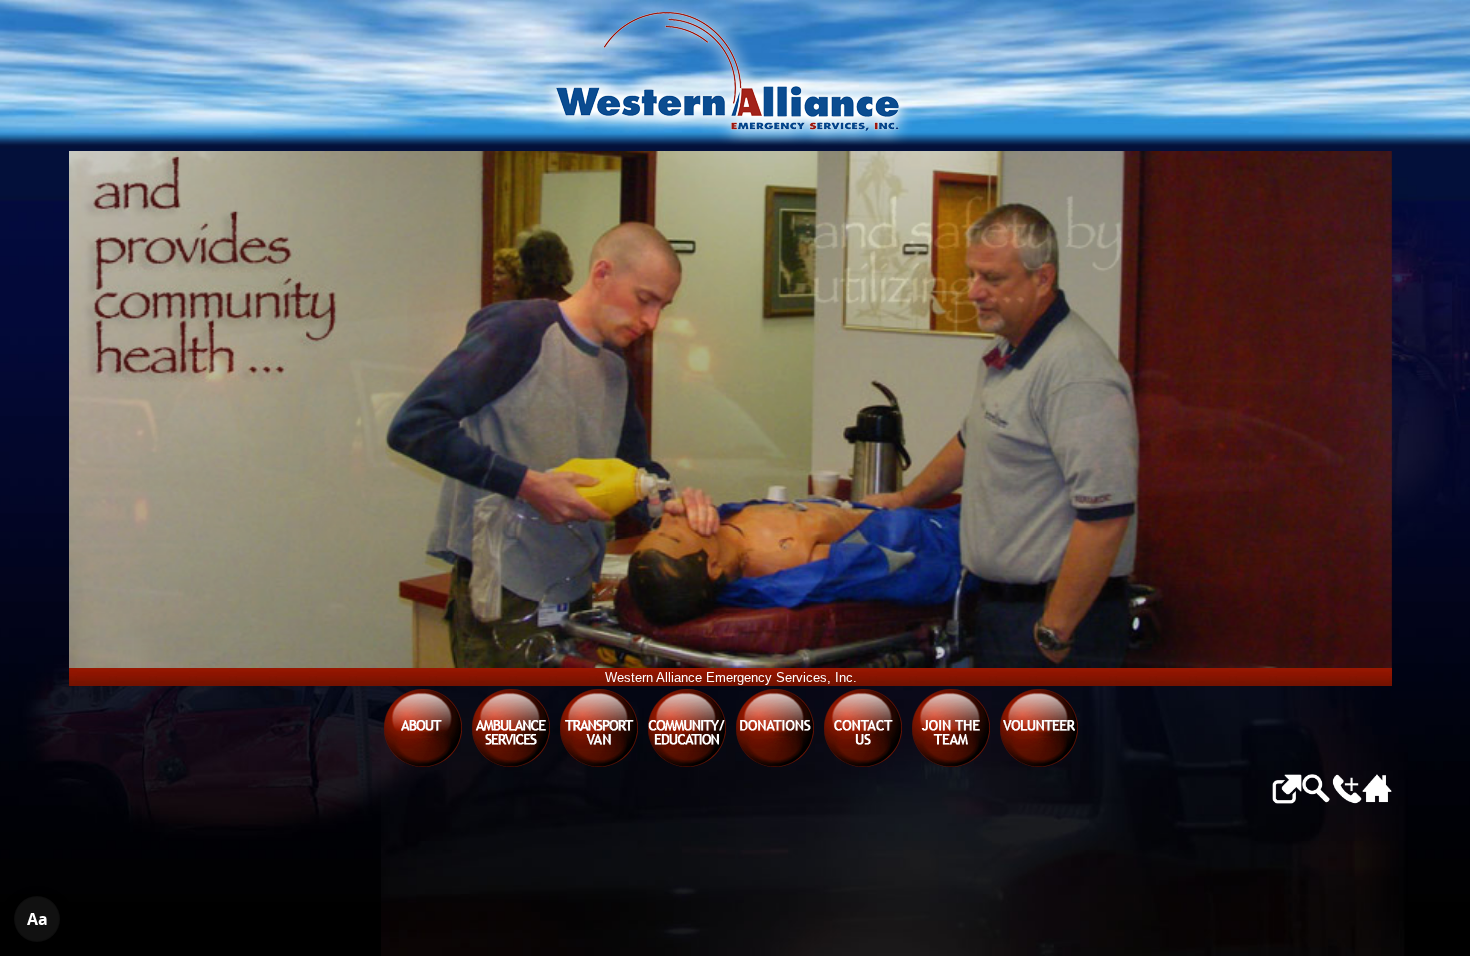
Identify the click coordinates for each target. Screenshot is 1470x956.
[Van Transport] (599, 764)
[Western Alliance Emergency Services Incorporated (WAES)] (730, 75)
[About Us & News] (423, 764)
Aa (37, 919)
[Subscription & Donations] (775, 764)
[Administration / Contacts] (863, 764)
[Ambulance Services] (511, 764)
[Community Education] (687, 764)
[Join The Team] (951, 764)
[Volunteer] (1039, 764)
